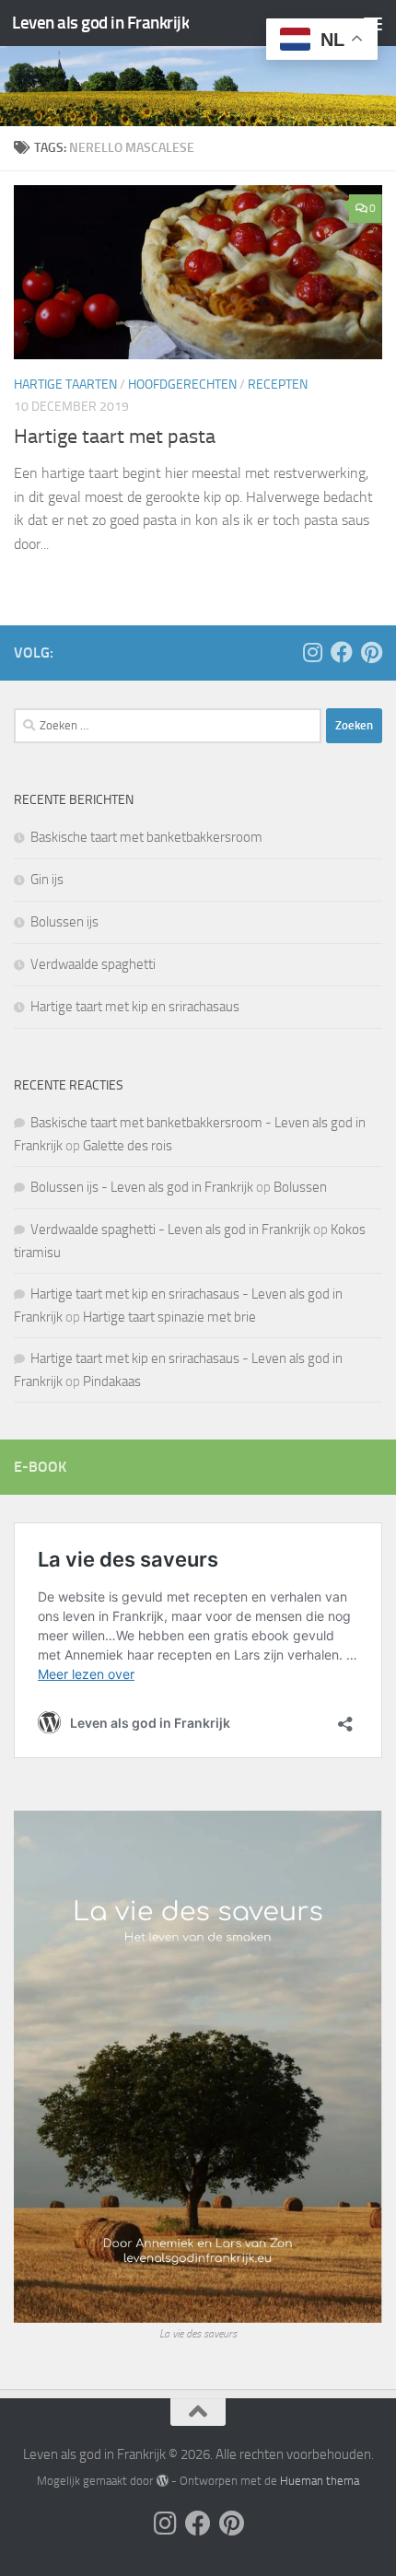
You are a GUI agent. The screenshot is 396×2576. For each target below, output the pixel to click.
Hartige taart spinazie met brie (169, 1317)
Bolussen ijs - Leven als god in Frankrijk (142, 1187)
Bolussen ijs (64, 922)
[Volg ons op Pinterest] (371, 652)
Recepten (278, 385)
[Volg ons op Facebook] (342, 652)
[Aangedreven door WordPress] (162, 2481)
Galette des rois (128, 1146)
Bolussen (300, 1187)
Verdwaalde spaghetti (93, 964)
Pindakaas (112, 1381)
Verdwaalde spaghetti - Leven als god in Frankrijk (170, 1230)
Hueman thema (320, 2481)
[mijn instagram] (312, 652)
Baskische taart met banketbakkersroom (146, 837)
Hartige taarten (65, 385)
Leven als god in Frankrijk (100, 23)
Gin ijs (47, 880)
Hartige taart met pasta (115, 437)
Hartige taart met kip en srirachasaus (135, 1007)
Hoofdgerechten (182, 385)
